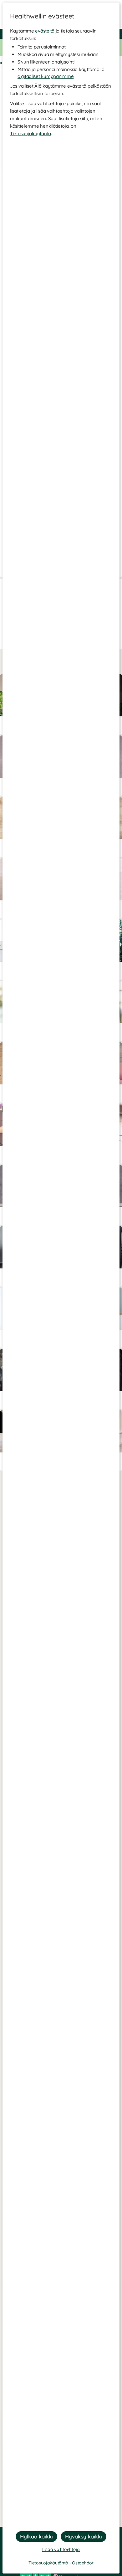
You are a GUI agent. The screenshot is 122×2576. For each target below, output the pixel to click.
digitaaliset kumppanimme (46, 76)
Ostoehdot (83, 2563)
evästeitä (45, 31)
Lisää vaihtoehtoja (61, 2549)
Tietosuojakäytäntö (30, 133)
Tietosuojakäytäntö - (50, 2563)
